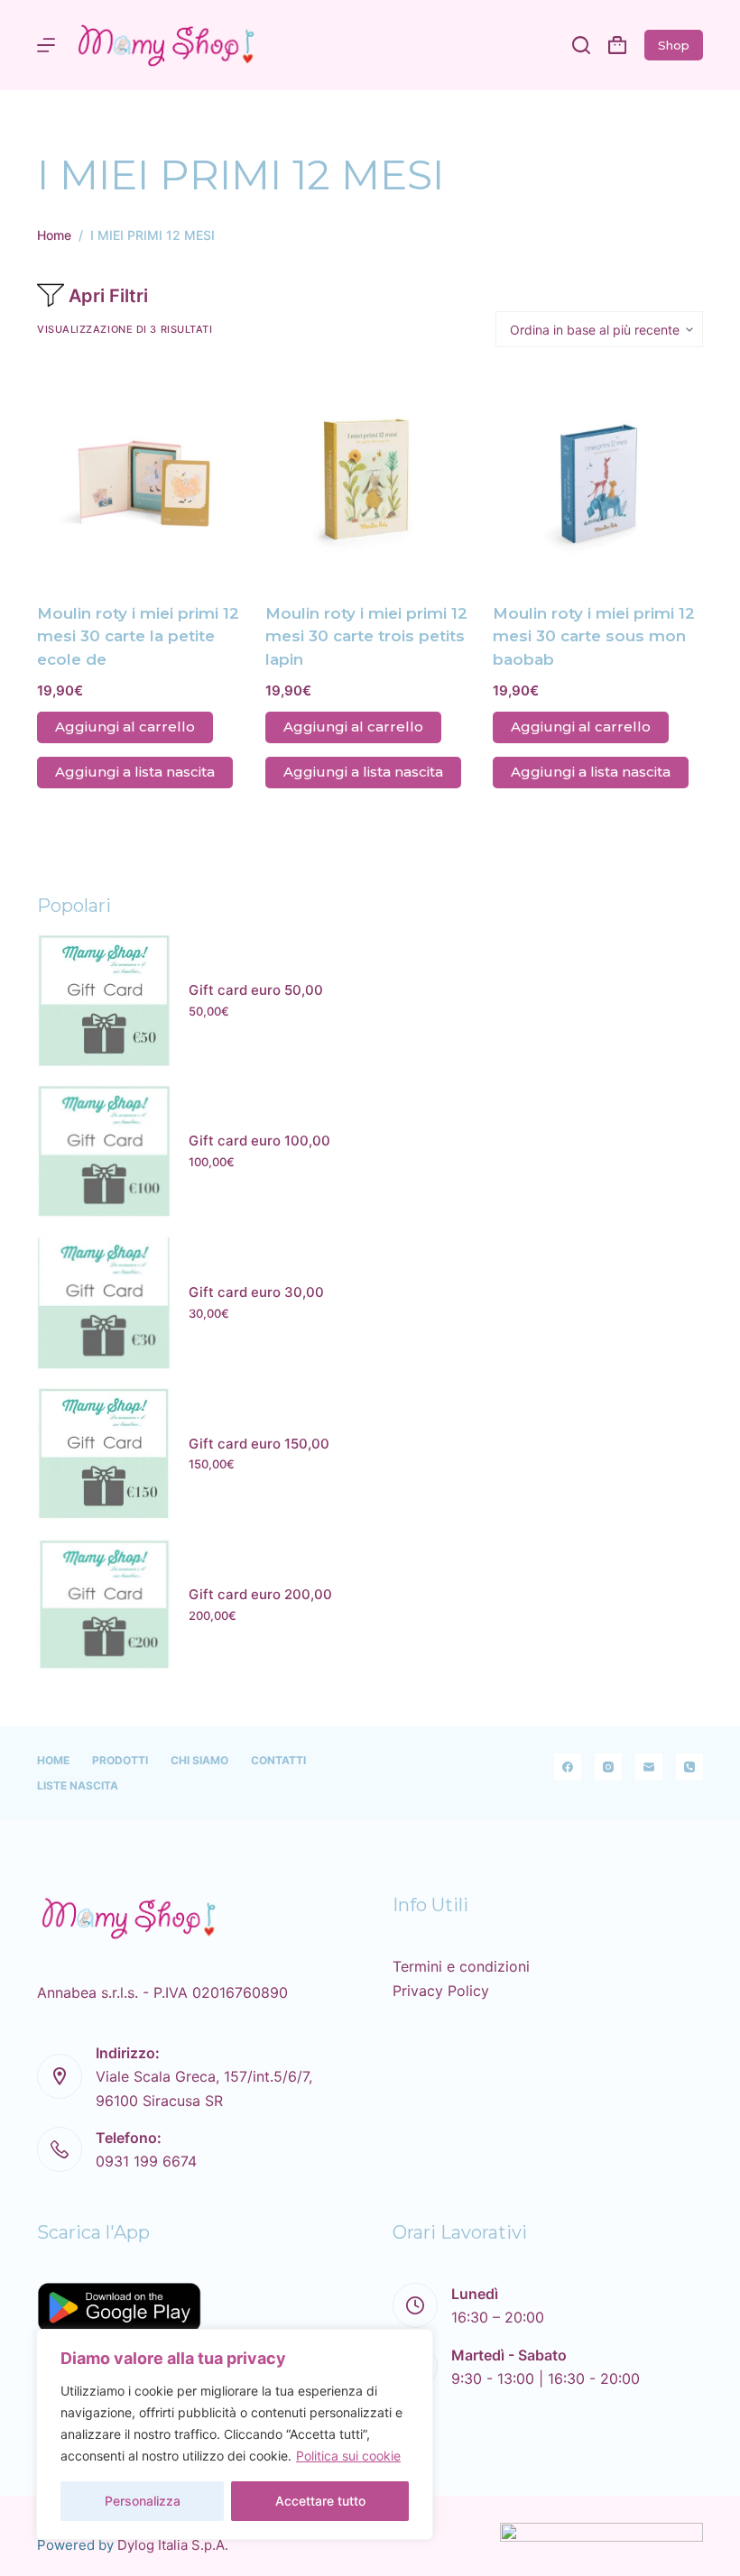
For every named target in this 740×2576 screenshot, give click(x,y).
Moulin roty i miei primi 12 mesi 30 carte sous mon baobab (594, 636)
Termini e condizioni (461, 1966)
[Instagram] (608, 1767)
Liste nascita (78, 1785)
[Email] (649, 1767)
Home (53, 1760)
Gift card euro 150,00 (259, 1444)
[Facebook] (568, 1767)
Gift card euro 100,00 (259, 1141)
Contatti (278, 1760)
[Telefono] (689, 1767)
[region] (235, 2434)
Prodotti (120, 1760)
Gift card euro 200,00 (260, 1594)
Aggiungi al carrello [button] (125, 727)
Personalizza (143, 2501)
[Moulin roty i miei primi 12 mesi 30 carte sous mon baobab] (598, 475)
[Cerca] (581, 45)
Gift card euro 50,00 (256, 990)
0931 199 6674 (146, 2161)
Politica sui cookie (348, 2456)
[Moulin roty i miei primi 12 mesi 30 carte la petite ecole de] (142, 475)
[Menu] (46, 45)
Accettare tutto (320, 2501)
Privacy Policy (441, 1991)
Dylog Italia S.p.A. (173, 2545)
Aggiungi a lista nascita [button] (135, 772)
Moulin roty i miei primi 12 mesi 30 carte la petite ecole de (138, 636)
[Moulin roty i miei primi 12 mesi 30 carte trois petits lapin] (370, 475)
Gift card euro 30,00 (256, 1292)
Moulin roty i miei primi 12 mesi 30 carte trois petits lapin (366, 636)
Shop (674, 45)
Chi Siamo (199, 1760)
